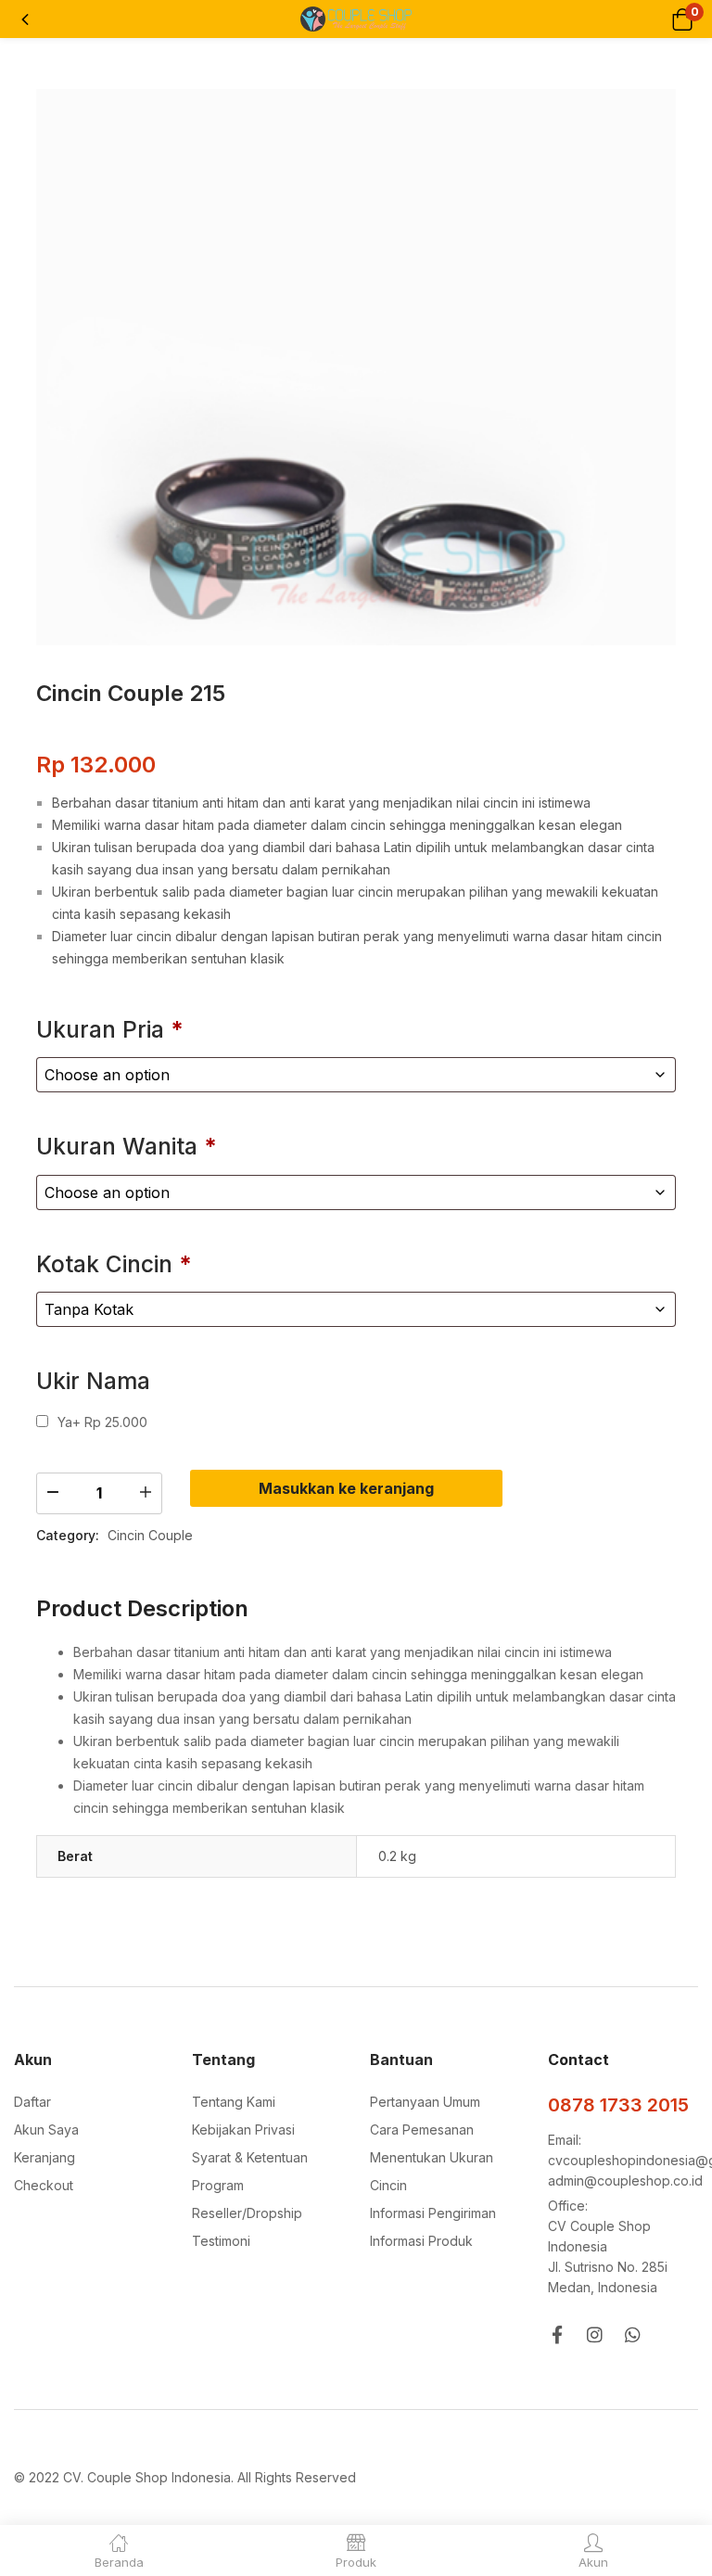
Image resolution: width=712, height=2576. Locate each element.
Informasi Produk (421, 2241)
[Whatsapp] (633, 2334)
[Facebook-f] (557, 2334)
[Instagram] (595, 2334)
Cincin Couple (150, 1535)
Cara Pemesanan (422, 2130)
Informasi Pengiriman (433, 2213)
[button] (682, 19)
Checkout (44, 2185)
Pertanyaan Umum (425, 2102)
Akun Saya (46, 2130)
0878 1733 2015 (618, 2105)
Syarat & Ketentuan (250, 2157)
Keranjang (44, 2157)
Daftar (32, 2102)
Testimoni (221, 2241)
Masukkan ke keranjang (346, 1488)
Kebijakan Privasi (243, 2130)
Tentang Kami (234, 2102)
